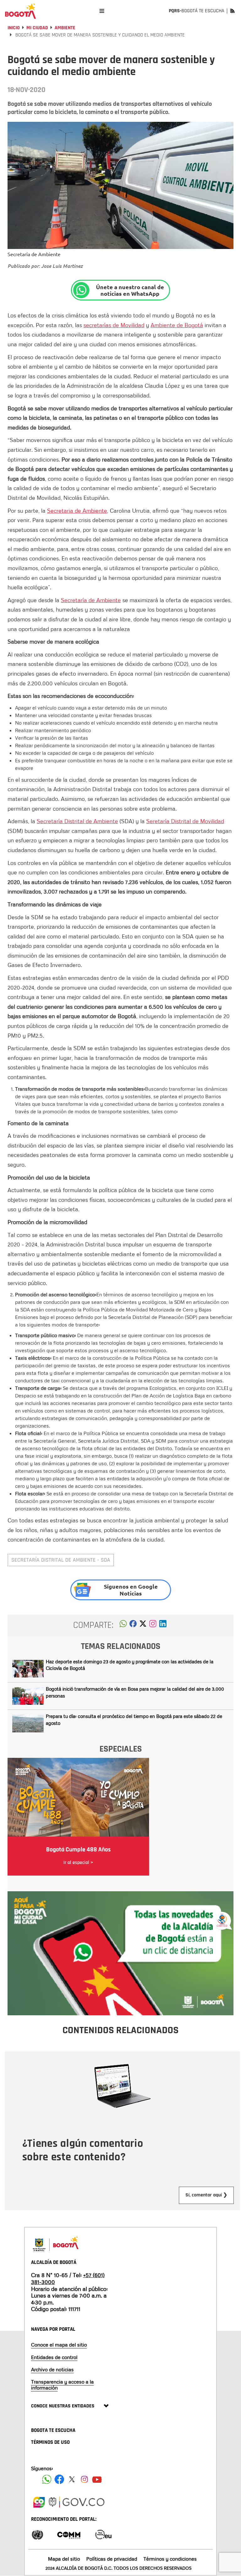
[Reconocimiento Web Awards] (103, 2534)
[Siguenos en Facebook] (47, 2479)
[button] (123, 1625)
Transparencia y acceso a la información (62, 2385)
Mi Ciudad (37, 28)
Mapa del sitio (64, 2559)
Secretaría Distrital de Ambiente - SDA (61, 1560)
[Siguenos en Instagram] (84, 2479)
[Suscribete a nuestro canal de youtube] (97, 2479)
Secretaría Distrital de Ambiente (77, 821)
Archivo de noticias (52, 2369)
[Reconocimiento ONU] (37, 2534)
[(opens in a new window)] (153, 1625)
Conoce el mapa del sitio (59, 2345)
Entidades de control (54, 2357)
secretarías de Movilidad (114, 325)
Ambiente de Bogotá (177, 325)
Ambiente (65, 28)
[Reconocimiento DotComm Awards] (69, 2534)
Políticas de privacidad (112, 2559)
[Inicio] (20, 11)
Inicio (14, 28)
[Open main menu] (102, 11)
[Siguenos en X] (72, 2479)
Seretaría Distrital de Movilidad (185, 821)
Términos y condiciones (170, 2559)
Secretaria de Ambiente (77, 510)
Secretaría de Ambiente (91, 600)
